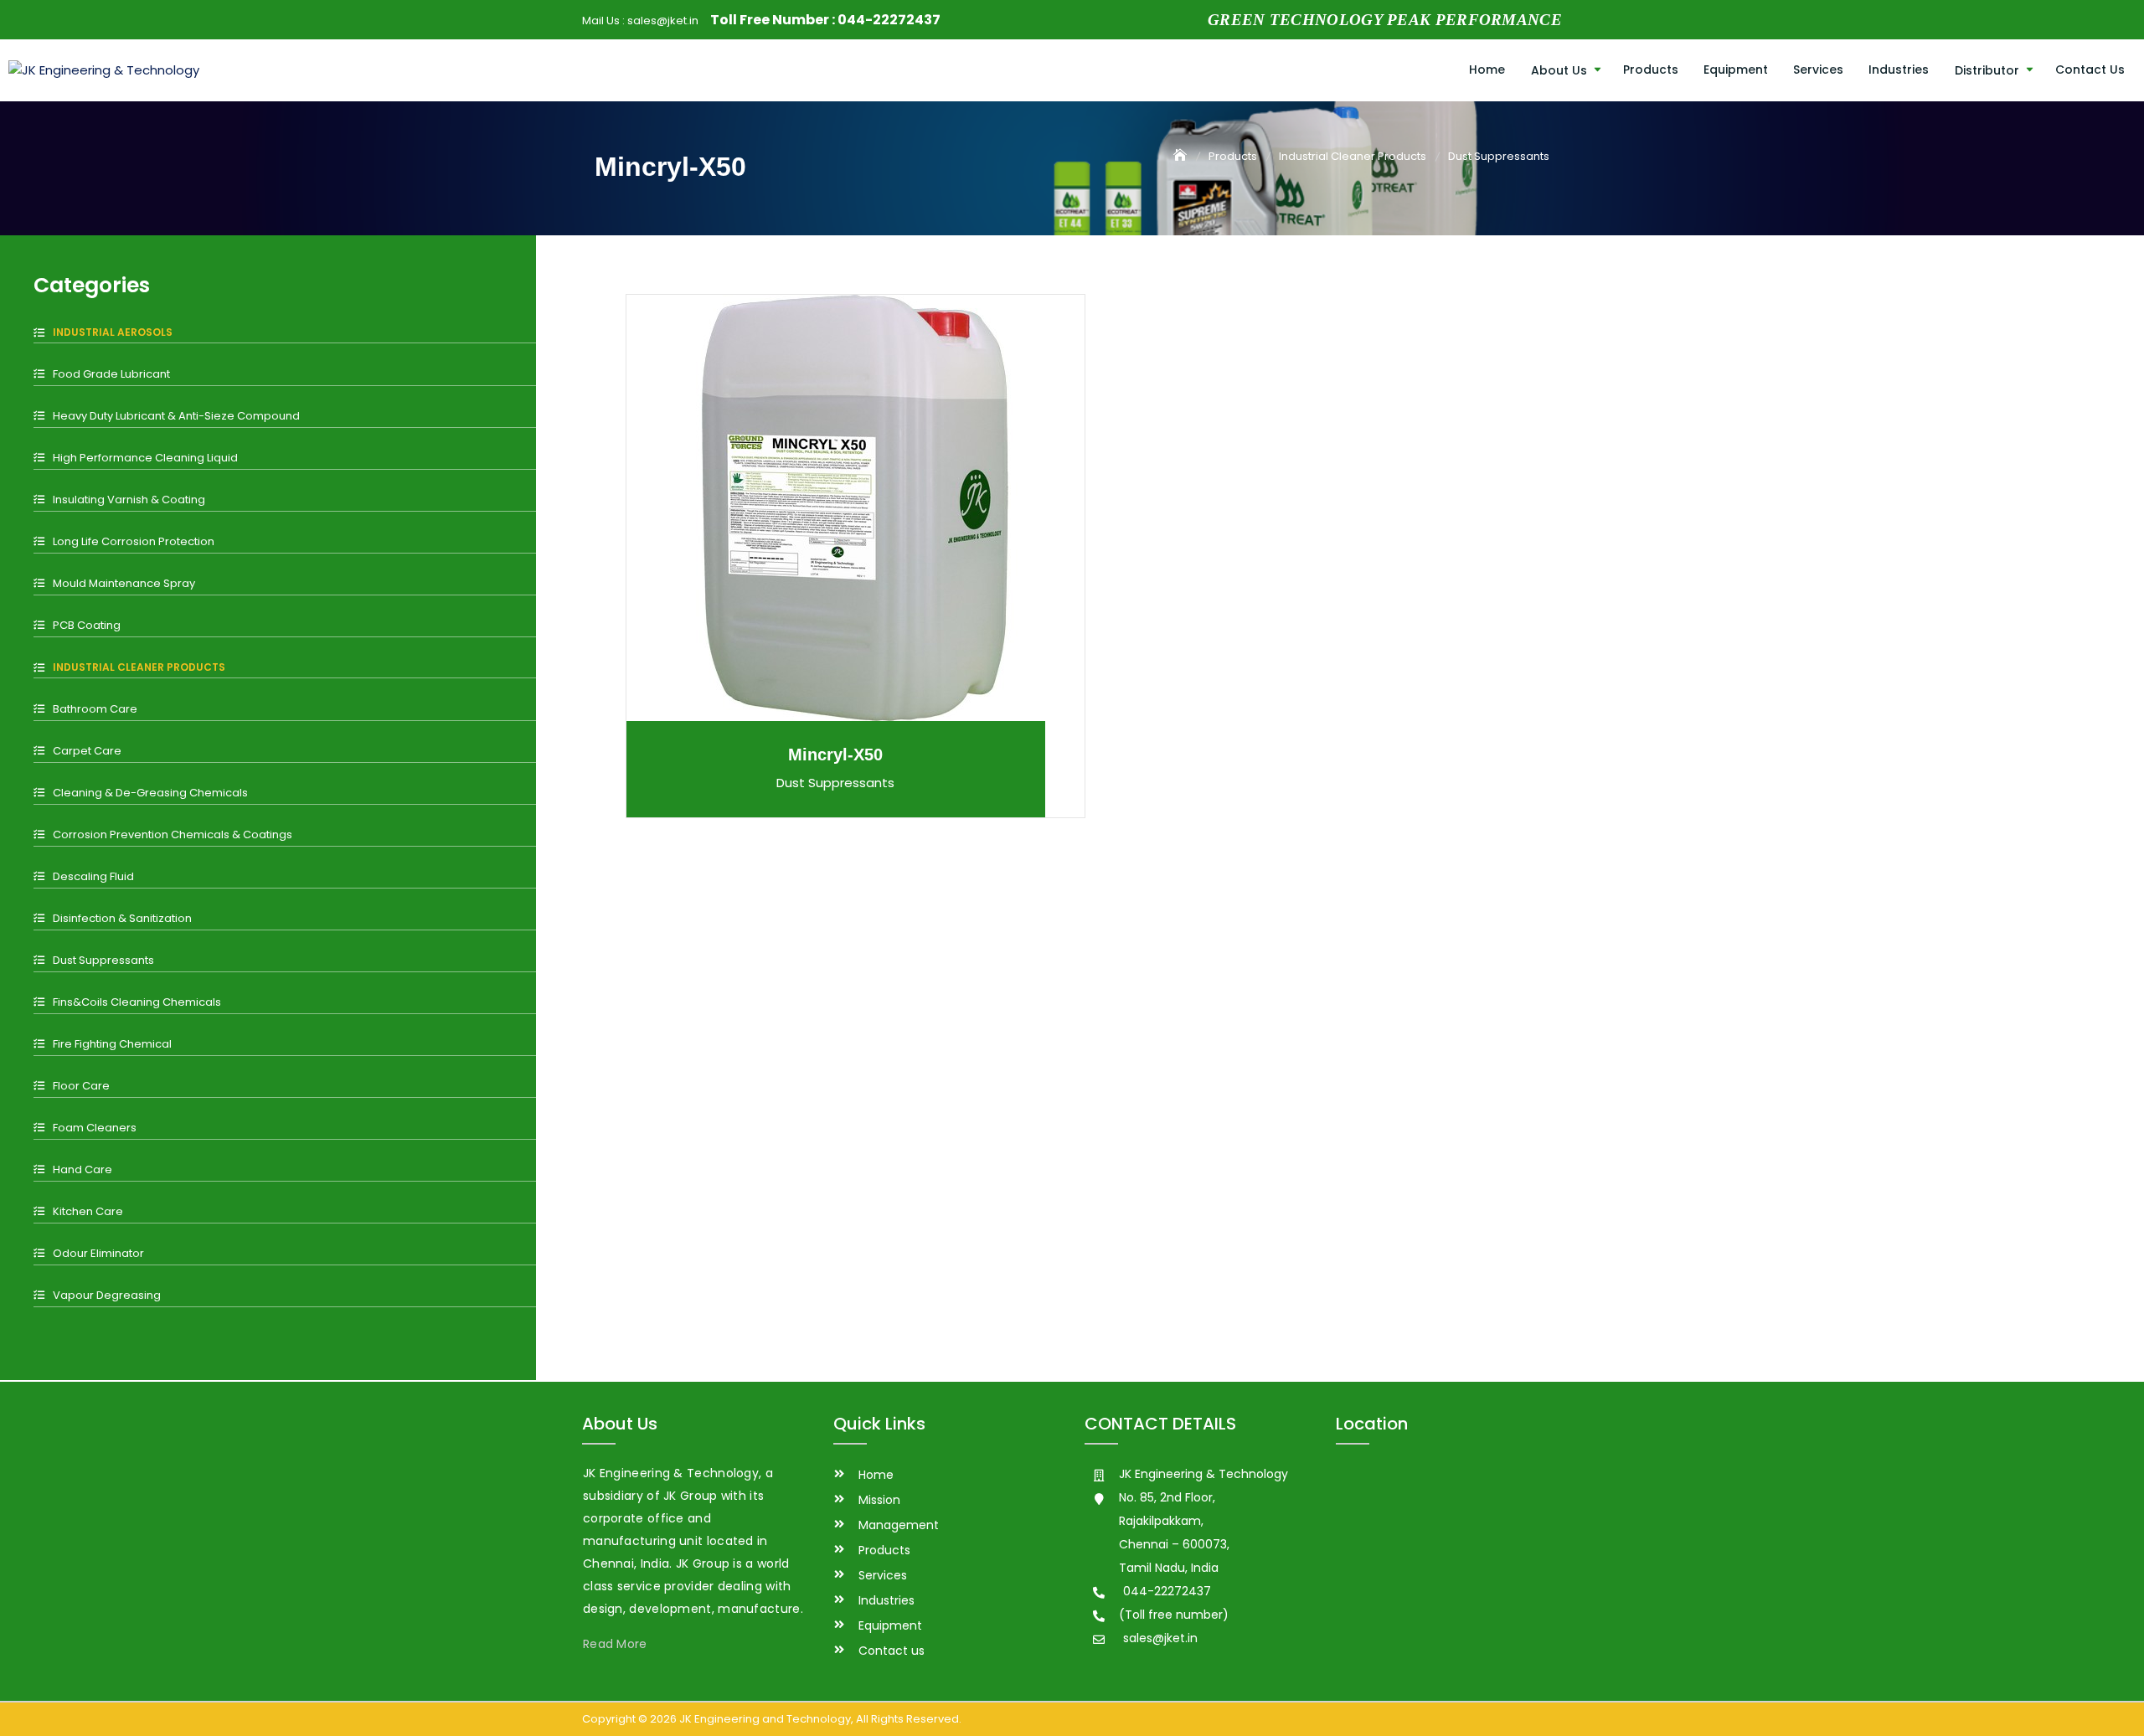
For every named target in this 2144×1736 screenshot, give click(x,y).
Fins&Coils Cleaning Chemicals (137, 1002)
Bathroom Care (95, 709)
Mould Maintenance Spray (124, 583)
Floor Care (81, 1086)
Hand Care (82, 1169)
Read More (615, 1644)
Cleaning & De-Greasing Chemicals (150, 793)
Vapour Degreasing (107, 1295)
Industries (1899, 70)
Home (1487, 70)
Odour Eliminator (98, 1253)
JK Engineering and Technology (765, 1719)
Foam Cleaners (95, 1128)
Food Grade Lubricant (111, 374)
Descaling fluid (93, 876)
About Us (1559, 70)
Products (1651, 70)
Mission (879, 1500)
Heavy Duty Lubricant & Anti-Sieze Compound (176, 416)
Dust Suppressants (103, 960)
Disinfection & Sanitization (122, 918)
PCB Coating (87, 625)
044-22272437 (889, 20)
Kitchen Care (88, 1211)
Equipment (1736, 70)
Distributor (1987, 70)
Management (899, 1525)
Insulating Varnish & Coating (129, 500)
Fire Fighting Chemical (112, 1044)
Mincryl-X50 (835, 755)
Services (1818, 70)
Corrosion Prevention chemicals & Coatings (173, 835)
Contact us (2090, 70)
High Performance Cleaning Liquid (145, 458)
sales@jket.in (663, 21)
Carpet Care (87, 751)
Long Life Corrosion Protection (134, 541)
